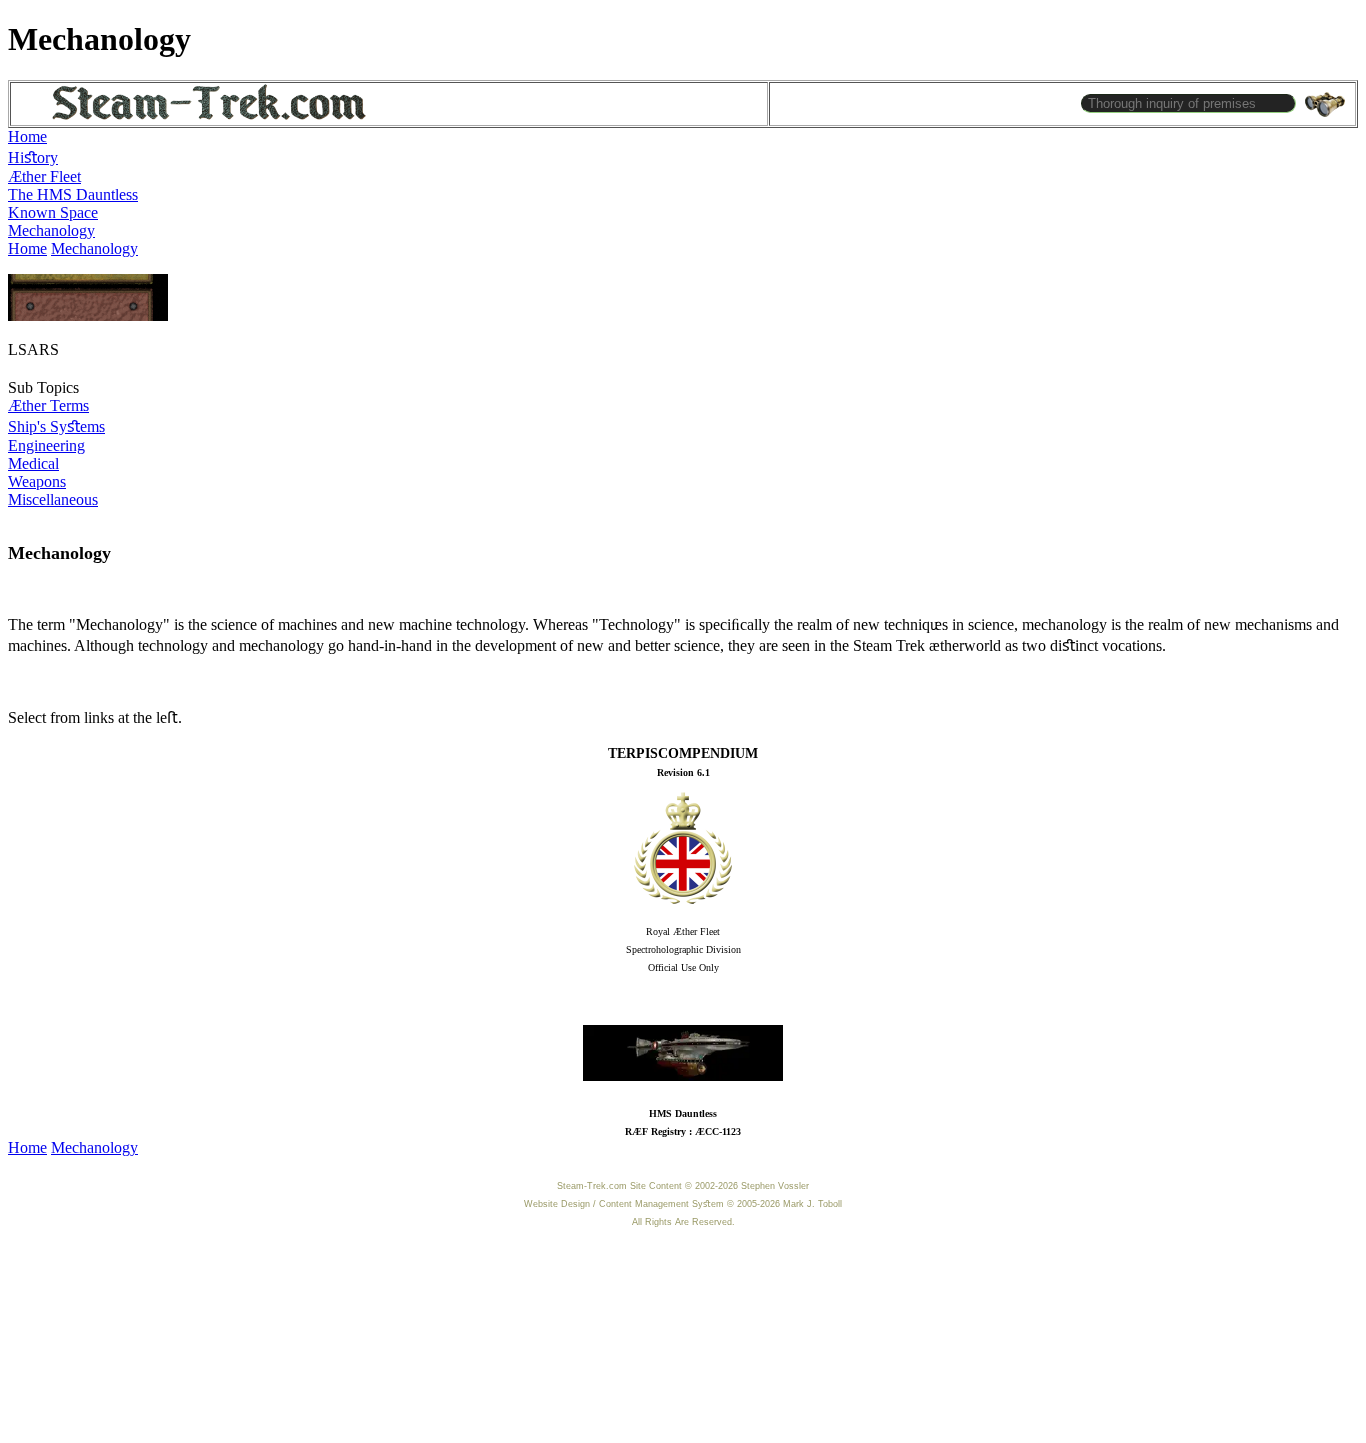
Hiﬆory (33, 157)
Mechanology (51, 230)
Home (27, 136)
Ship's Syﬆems (56, 426)
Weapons (37, 481)
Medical (33, 463)
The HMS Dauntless (73, 194)
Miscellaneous (53, 499)
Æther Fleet (44, 176)
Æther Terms (48, 405)
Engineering (46, 445)
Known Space (53, 212)
